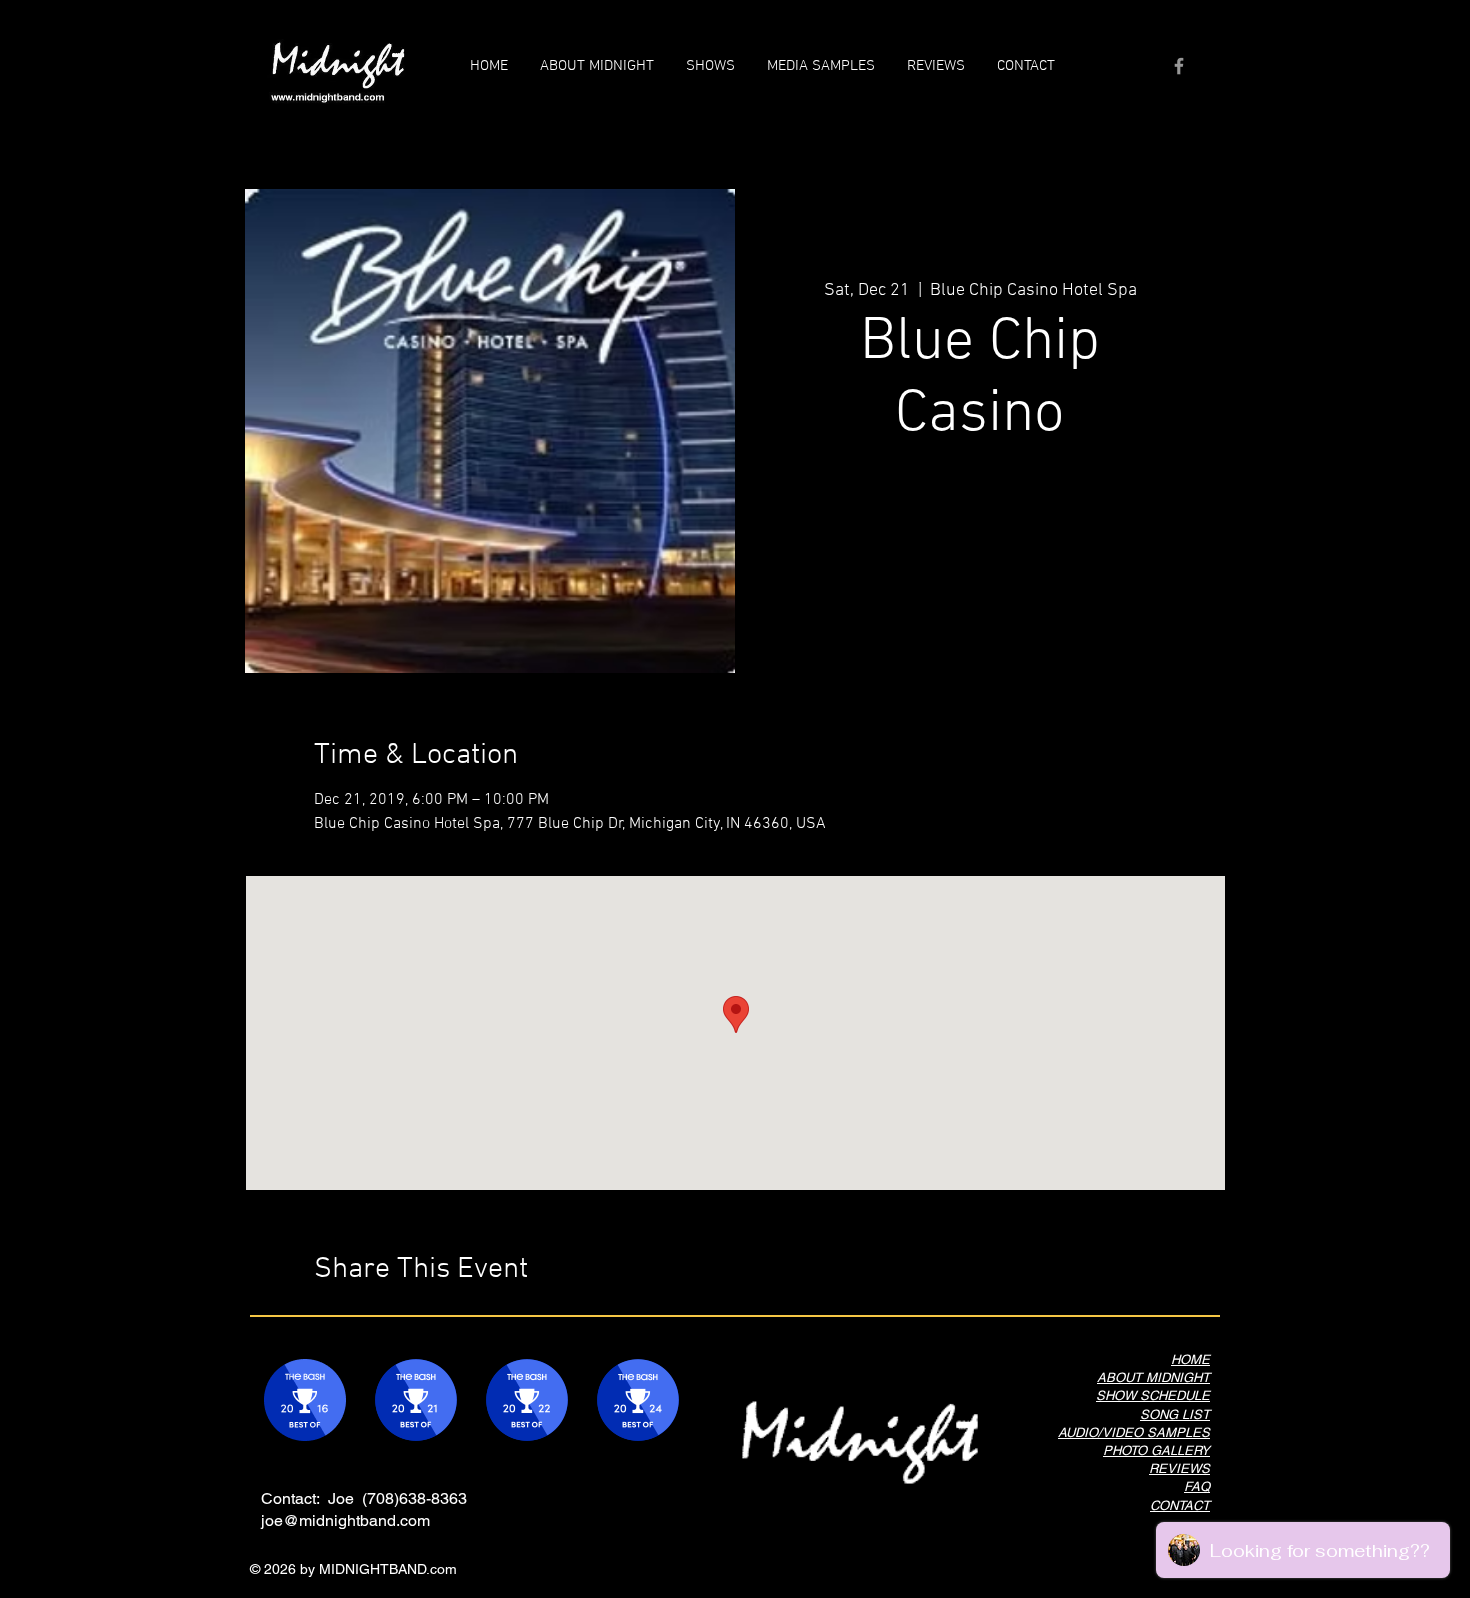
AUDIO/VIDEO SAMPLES (1134, 1432)
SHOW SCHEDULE (1153, 1395)
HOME (1190, 1359)
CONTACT (1180, 1505)
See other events (980, 550)
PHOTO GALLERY (1156, 1450)
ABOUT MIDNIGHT (1153, 1377)
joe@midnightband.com (345, 1520)
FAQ (1197, 1486)
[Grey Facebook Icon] (1179, 66)
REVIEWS (1179, 1468)
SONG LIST (1175, 1414)
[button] (821, 66)
